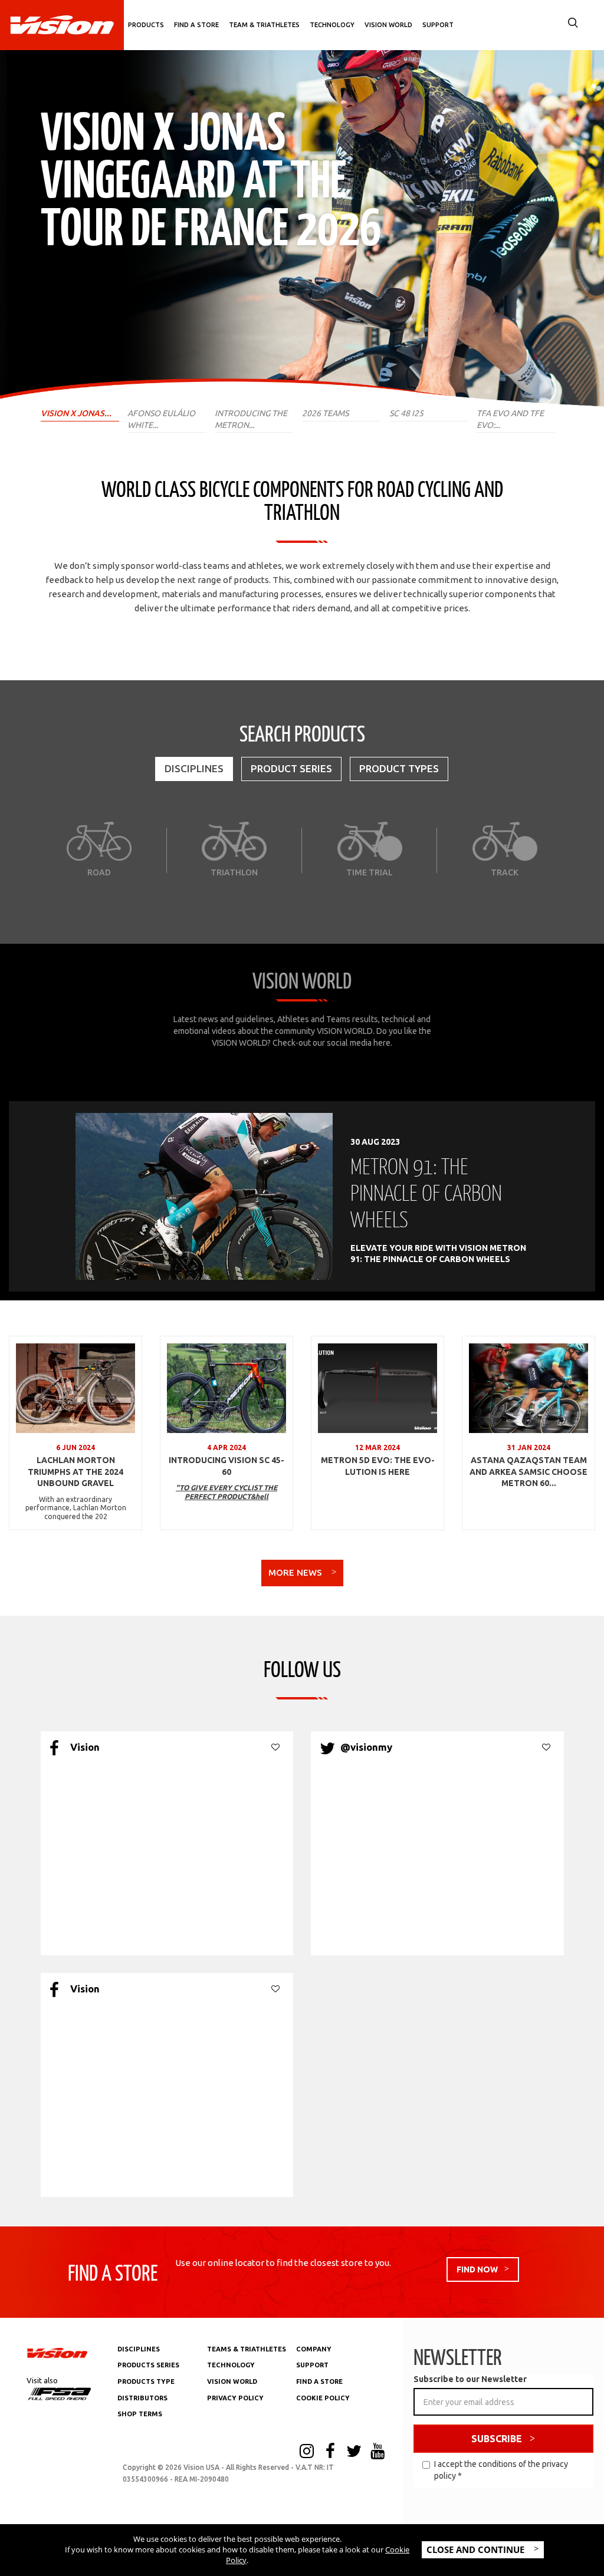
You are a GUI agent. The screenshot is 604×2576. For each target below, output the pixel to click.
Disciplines (194, 768)
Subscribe (497, 2439)
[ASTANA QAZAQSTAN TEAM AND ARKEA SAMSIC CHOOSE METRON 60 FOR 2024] (528, 1388)
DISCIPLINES (139, 2349)
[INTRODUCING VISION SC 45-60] (226, 1388)
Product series (291, 768)
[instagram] (307, 2452)
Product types (399, 768)
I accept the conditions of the (501, 2470)
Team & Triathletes (264, 25)
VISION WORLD (232, 2381)
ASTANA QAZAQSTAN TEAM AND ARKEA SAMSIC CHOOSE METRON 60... (528, 1472)
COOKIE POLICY (323, 2398)
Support (438, 25)
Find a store (196, 25)
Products (146, 25)
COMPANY (314, 2349)
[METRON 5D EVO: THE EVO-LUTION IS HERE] (377, 1388)
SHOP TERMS (140, 2414)
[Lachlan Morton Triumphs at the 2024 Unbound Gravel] (75, 1388)
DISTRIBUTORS (142, 2398)
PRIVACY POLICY (235, 2398)
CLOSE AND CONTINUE (477, 2549)
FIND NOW (477, 2269)
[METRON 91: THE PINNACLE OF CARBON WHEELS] (204, 1196)
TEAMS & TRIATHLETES (247, 2349)
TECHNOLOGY (231, 2365)
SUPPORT (312, 2365)
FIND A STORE (319, 2381)
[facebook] (330, 2452)
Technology (332, 25)
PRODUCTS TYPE (146, 2381)
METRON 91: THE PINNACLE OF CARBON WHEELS (426, 1192)
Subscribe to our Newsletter (470, 2379)
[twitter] (354, 2452)
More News (296, 1572)
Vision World (388, 25)
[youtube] (377, 2452)
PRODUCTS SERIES (148, 2365)
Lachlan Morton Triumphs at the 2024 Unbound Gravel (75, 1472)
